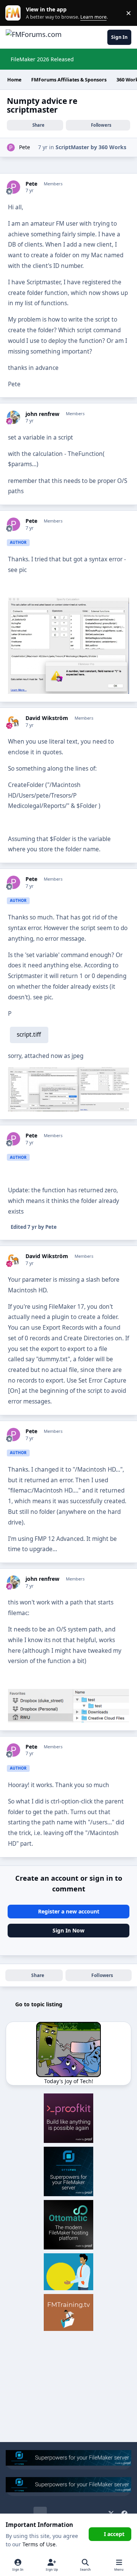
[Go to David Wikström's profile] (14, 721)
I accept (114, 2534)
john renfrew (42, 414)
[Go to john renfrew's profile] (14, 417)
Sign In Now (68, 1930)
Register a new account (69, 1911)
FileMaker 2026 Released (42, 59)
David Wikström (47, 718)
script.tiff (29, 1035)
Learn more (15, 13)
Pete (25, 147)
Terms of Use (39, 2544)
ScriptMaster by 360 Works (91, 147)
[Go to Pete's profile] (11, 147)
